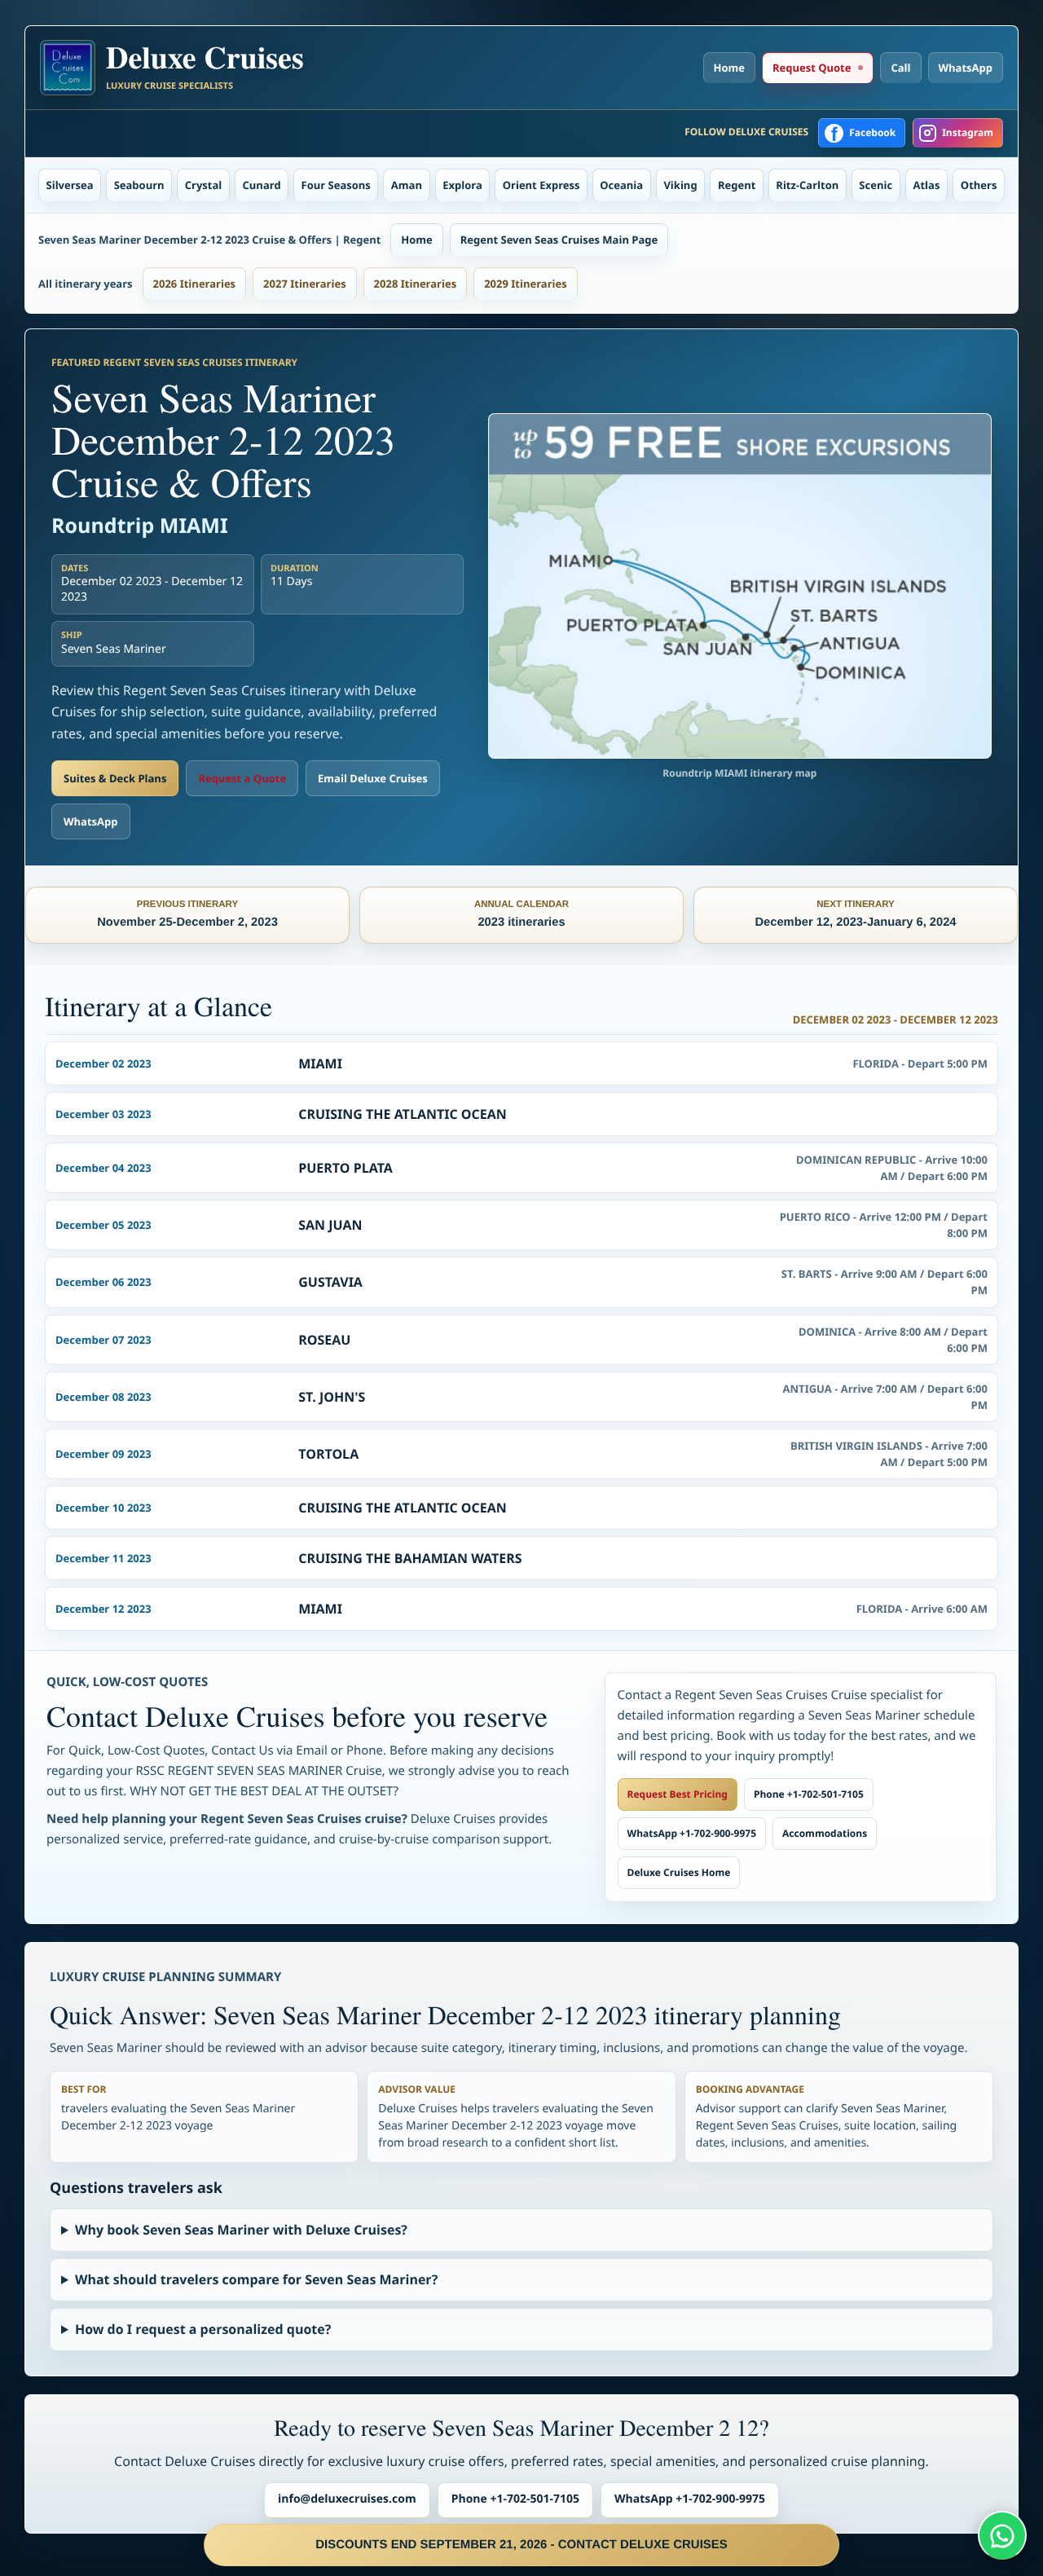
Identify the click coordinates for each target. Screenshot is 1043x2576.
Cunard (262, 185)
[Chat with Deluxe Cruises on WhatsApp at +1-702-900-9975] (1002, 2535)
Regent (737, 185)
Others (979, 185)
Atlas (927, 185)
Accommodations (825, 1833)
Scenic (876, 185)
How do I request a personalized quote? (203, 2329)
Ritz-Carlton (807, 185)
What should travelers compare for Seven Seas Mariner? (256, 2279)
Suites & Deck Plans (115, 778)
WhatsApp (966, 68)
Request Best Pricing (678, 1794)
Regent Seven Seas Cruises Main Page (559, 240)
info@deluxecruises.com (347, 2499)
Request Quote (812, 68)
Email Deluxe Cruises (373, 778)
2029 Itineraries (526, 284)
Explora (462, 185)
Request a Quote (242, 778)
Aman (407, 185)
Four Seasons (336, 185)
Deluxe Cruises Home (679, 1872)
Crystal (204, 185)
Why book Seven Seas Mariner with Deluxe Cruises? (241, 2230)
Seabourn (139, 185)
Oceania (621, 185)
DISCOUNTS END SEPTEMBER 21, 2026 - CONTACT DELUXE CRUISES (521, 2545)
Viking (680, 185)
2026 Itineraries (195, 284)
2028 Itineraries (416, 284)
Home (729, 68)
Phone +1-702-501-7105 (809, 1794)
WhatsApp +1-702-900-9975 (692, 1833)
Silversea (70, 185)
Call (900, 68)
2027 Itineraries (305, 284)
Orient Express (541, 185)
